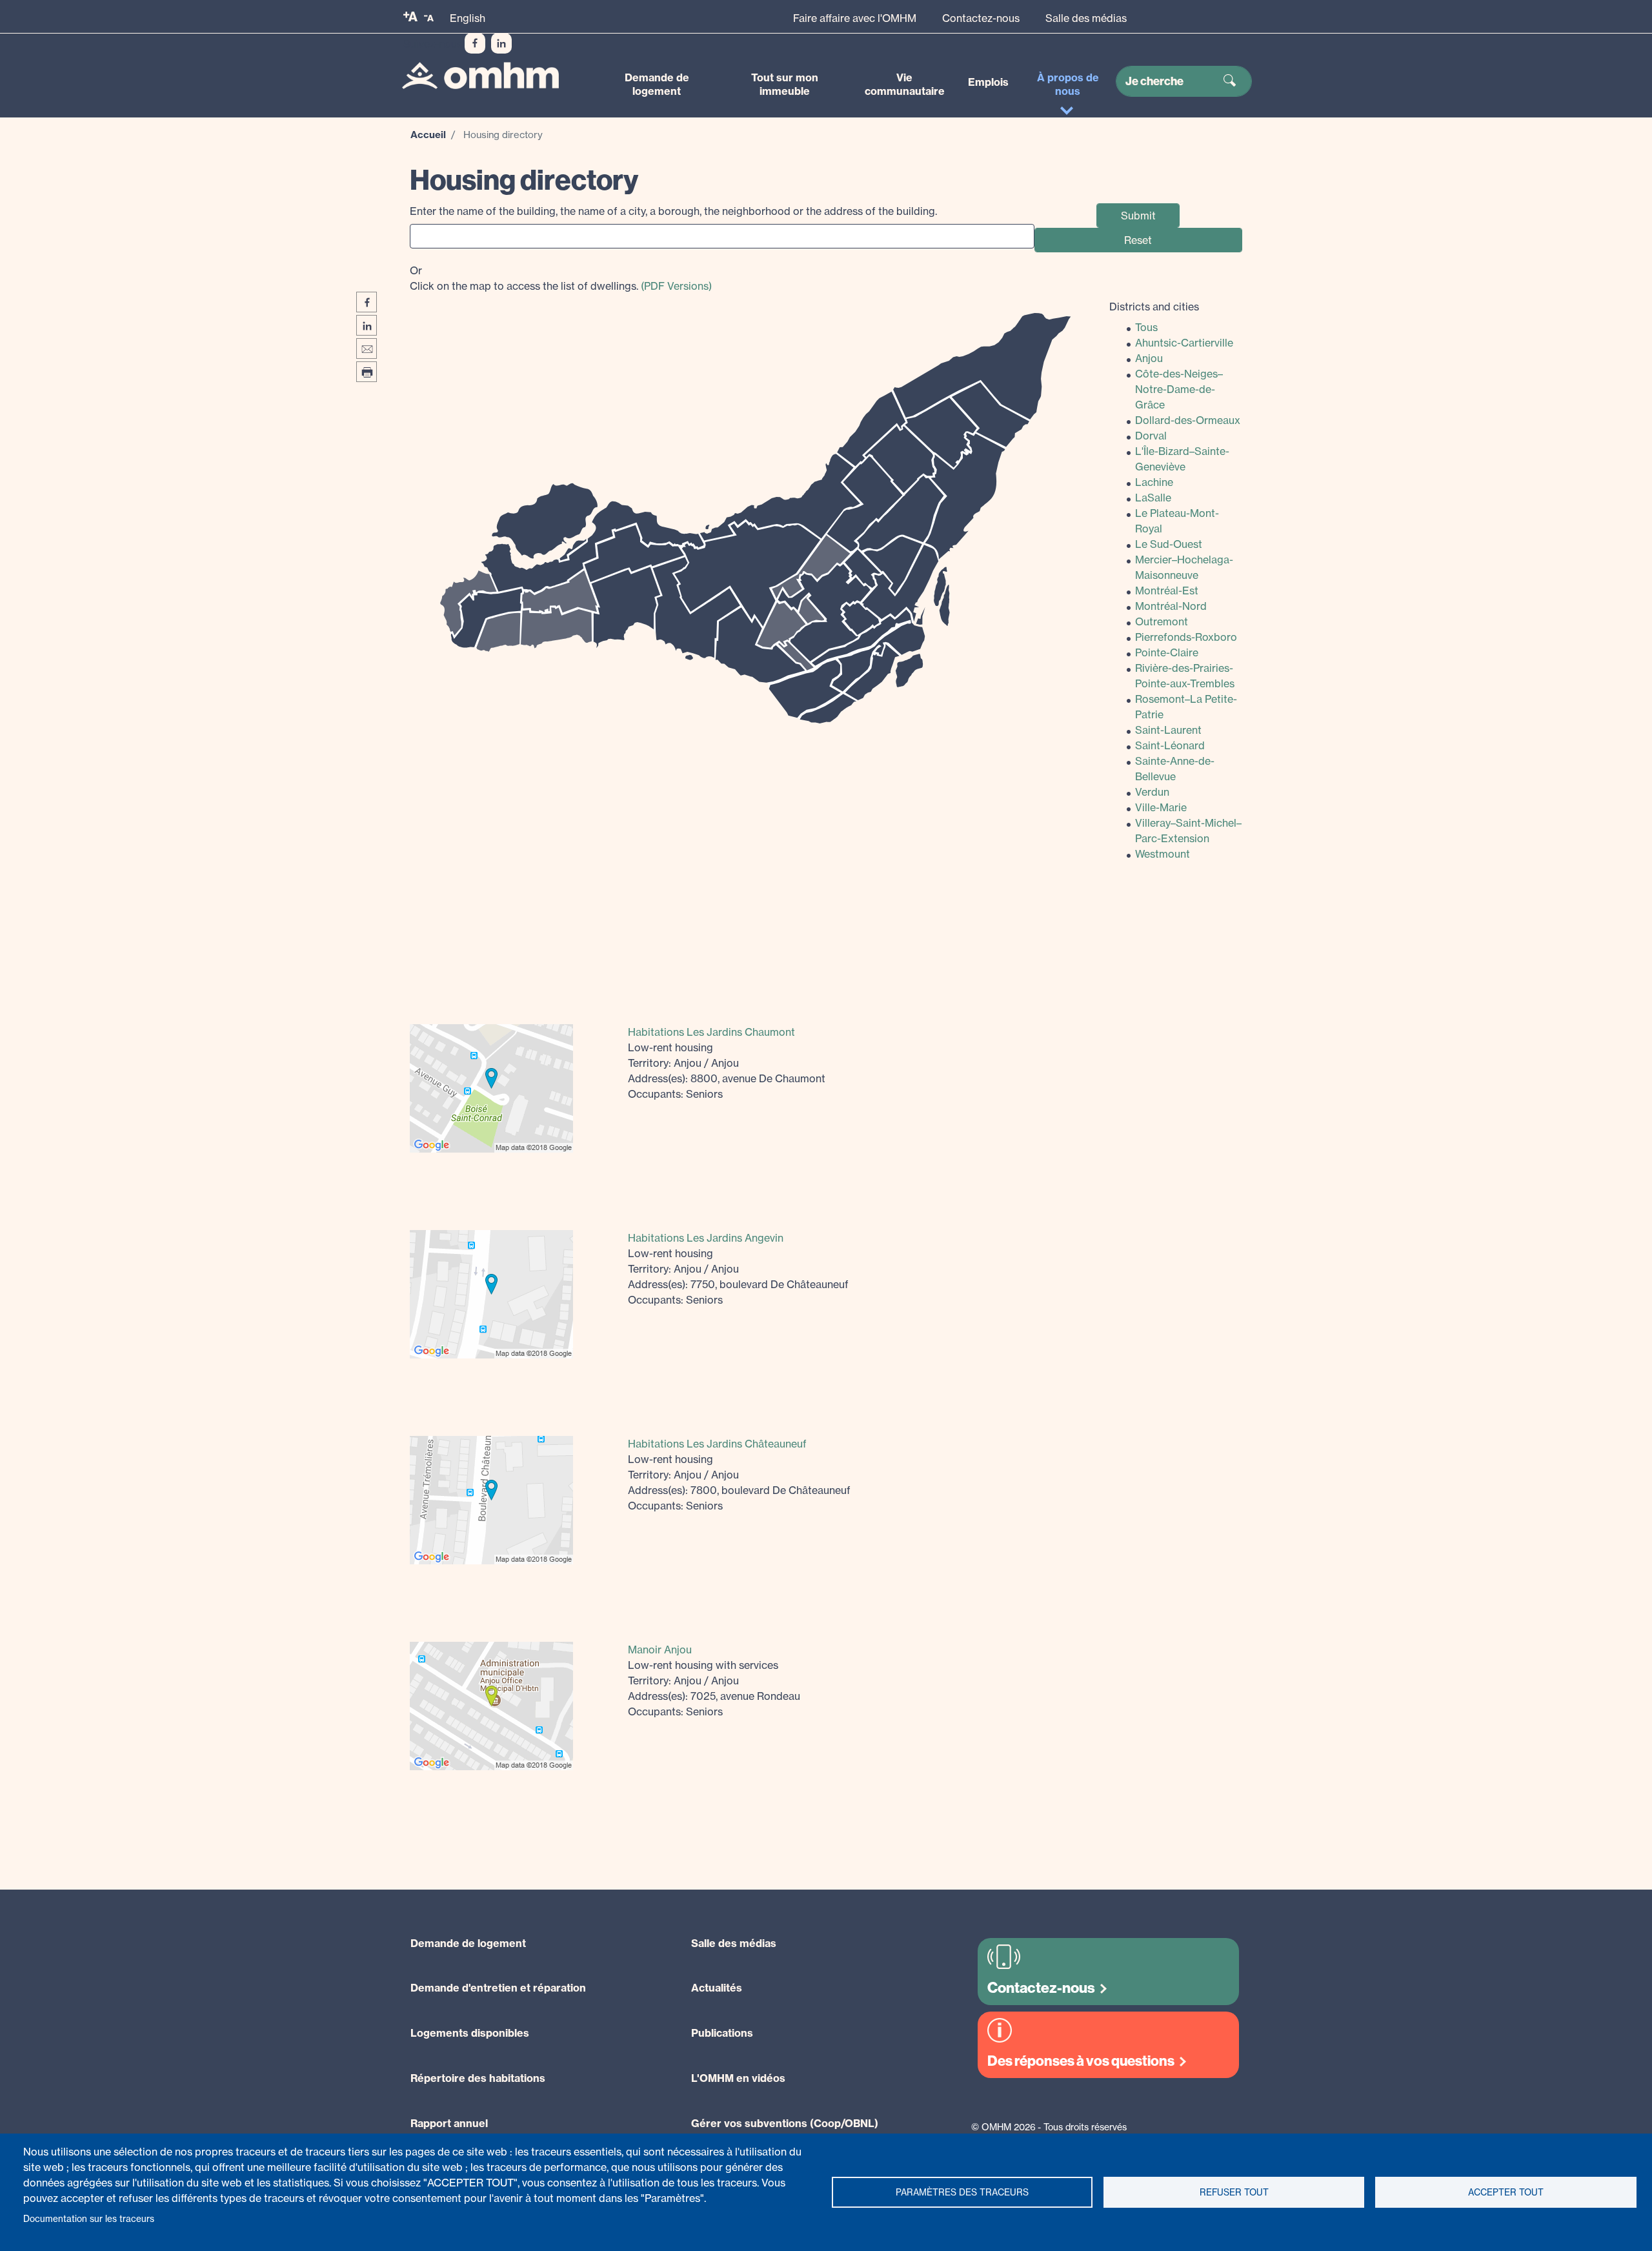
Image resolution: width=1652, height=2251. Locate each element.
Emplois (988, 82)
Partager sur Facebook (367, 302)
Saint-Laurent (1168, 730)
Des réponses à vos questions (1081, 2061)
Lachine (1154, 482)
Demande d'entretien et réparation (498, 1988)
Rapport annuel (449, 2123)
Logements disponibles (470, 2033)
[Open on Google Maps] (491, 1087)
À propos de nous (1068, 84)
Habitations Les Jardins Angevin (706, 1238)
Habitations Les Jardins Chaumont (711, 1032)
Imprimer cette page (367, 372)
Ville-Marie (1161, 807)
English (468, 18)
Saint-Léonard (1170, 745)
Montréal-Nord (1171, 606)
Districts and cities (1154, 307)
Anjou (1149, 358)
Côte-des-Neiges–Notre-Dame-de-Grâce (1179, 389)
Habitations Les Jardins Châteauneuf (717, 1444)
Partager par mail (367, 348)
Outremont (1162, 621)
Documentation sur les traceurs (89, 2219)
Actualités (717, 1988)
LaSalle (1153, 498)
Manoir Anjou (660, 1650)
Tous (1146, 327)
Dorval (1151, 436)
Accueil (428, 135)
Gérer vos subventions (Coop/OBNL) (785, 2123)
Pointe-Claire (1167, 652)
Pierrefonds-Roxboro (1186, 637)
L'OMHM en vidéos (738, 2078)
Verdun (1152, 792)
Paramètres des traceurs (962, 2192)
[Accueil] (480, 76)
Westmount (1163, 854)
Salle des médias (1086, 18)
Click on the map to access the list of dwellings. (561, 278)
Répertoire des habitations (478, 2078)
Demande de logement (657, 84)
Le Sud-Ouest (1169, 544)
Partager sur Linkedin (367, 325)
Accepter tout (1506, 2192)
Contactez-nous (981, 18)
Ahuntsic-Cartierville (1184, 343)
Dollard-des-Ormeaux (1188, 420)
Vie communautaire (905, 84)
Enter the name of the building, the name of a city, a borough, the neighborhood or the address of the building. (673, 211)
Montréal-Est (1167, 591)
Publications (722, 2033)
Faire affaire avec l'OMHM (855, 18)
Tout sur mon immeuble (785, 84)
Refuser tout (1234, 2192)
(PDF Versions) (676, 286)
